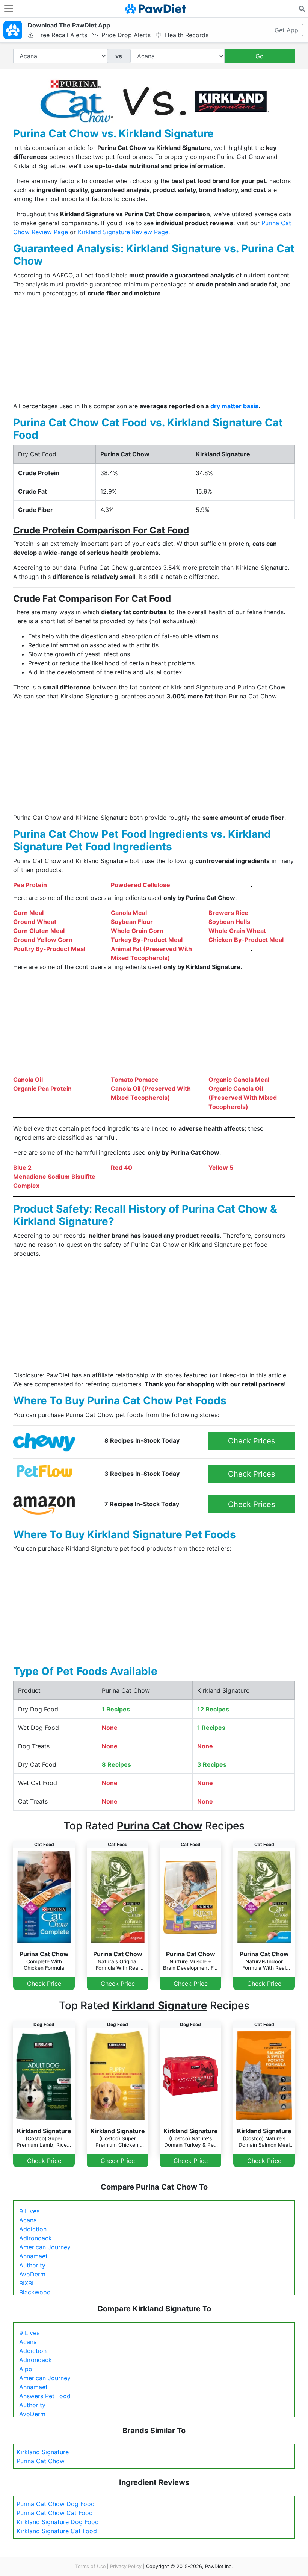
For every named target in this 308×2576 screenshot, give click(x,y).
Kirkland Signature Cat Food (57, 2531)
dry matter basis (234, 406)
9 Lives (29, 2211)
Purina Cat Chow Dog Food (56, 2504)
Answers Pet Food (45, 2396)
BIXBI (26, 2283)
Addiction (33, 2229)
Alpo (26, 2369)
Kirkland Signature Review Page (123, 232)
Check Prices (251, 1441)
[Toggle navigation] (9, 9)
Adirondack (35, 2238)
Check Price (44, 1984)
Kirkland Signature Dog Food (58, 2522)
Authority (32, 2265)
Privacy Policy (126, 2566)
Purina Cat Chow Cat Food (55, 2513)
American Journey (45, 2247)
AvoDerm (32, 2274)
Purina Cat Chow (41, 2461)
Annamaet (33, 2256)
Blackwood (35, 2292)
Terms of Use (90, 2566)
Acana (28, 2220)
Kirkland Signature (43, 2452)
